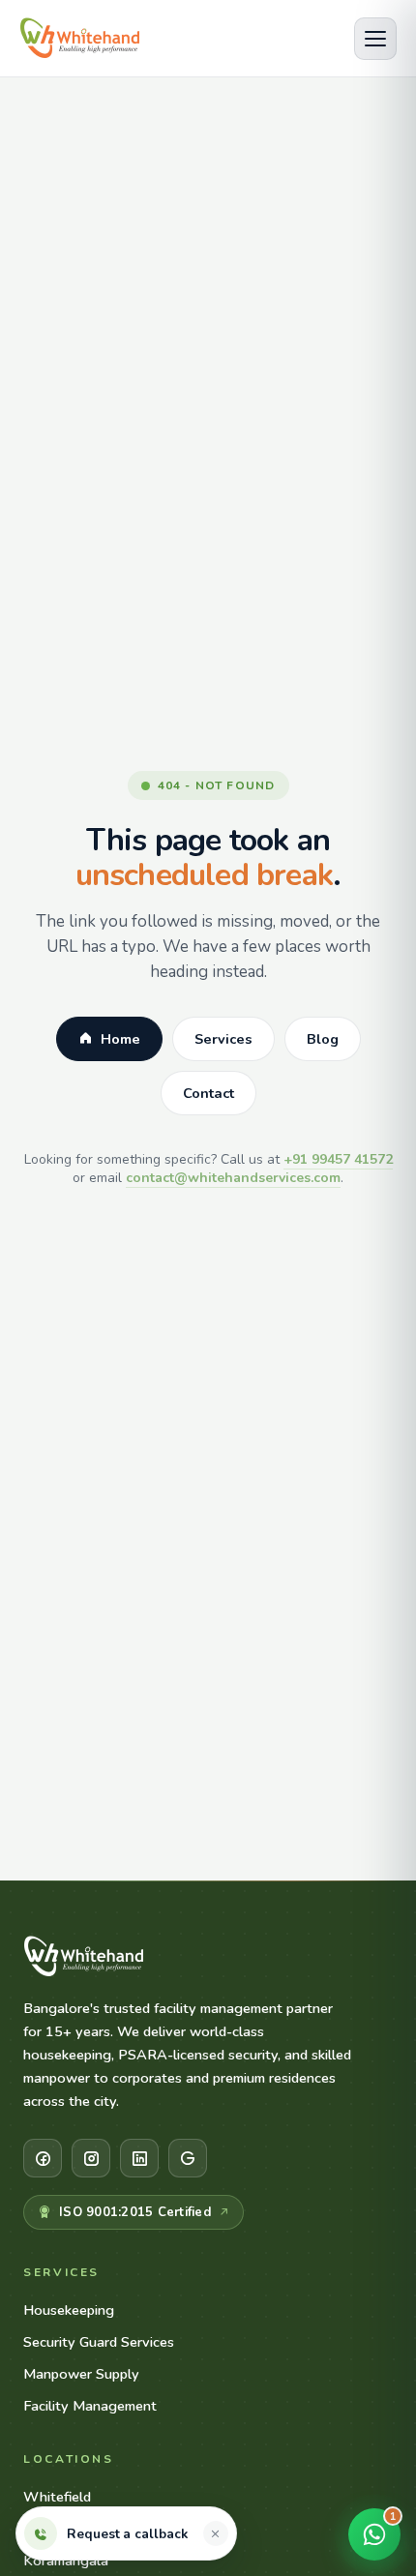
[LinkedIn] (139, 2158)
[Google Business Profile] (188, 2158)
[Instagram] (91, 2158)
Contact (208, 1093)
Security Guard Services (99, 2342)
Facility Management (90, 2406)
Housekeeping (69, 2310)
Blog (323, 1039)
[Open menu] (375, 39)
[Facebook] (43, 2158)
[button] (216, 2533)
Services (223, 1039)
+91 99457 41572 (338, 1159)
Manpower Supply (81, 2374)
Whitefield (57, 2497)
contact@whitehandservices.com (233, 1178)
